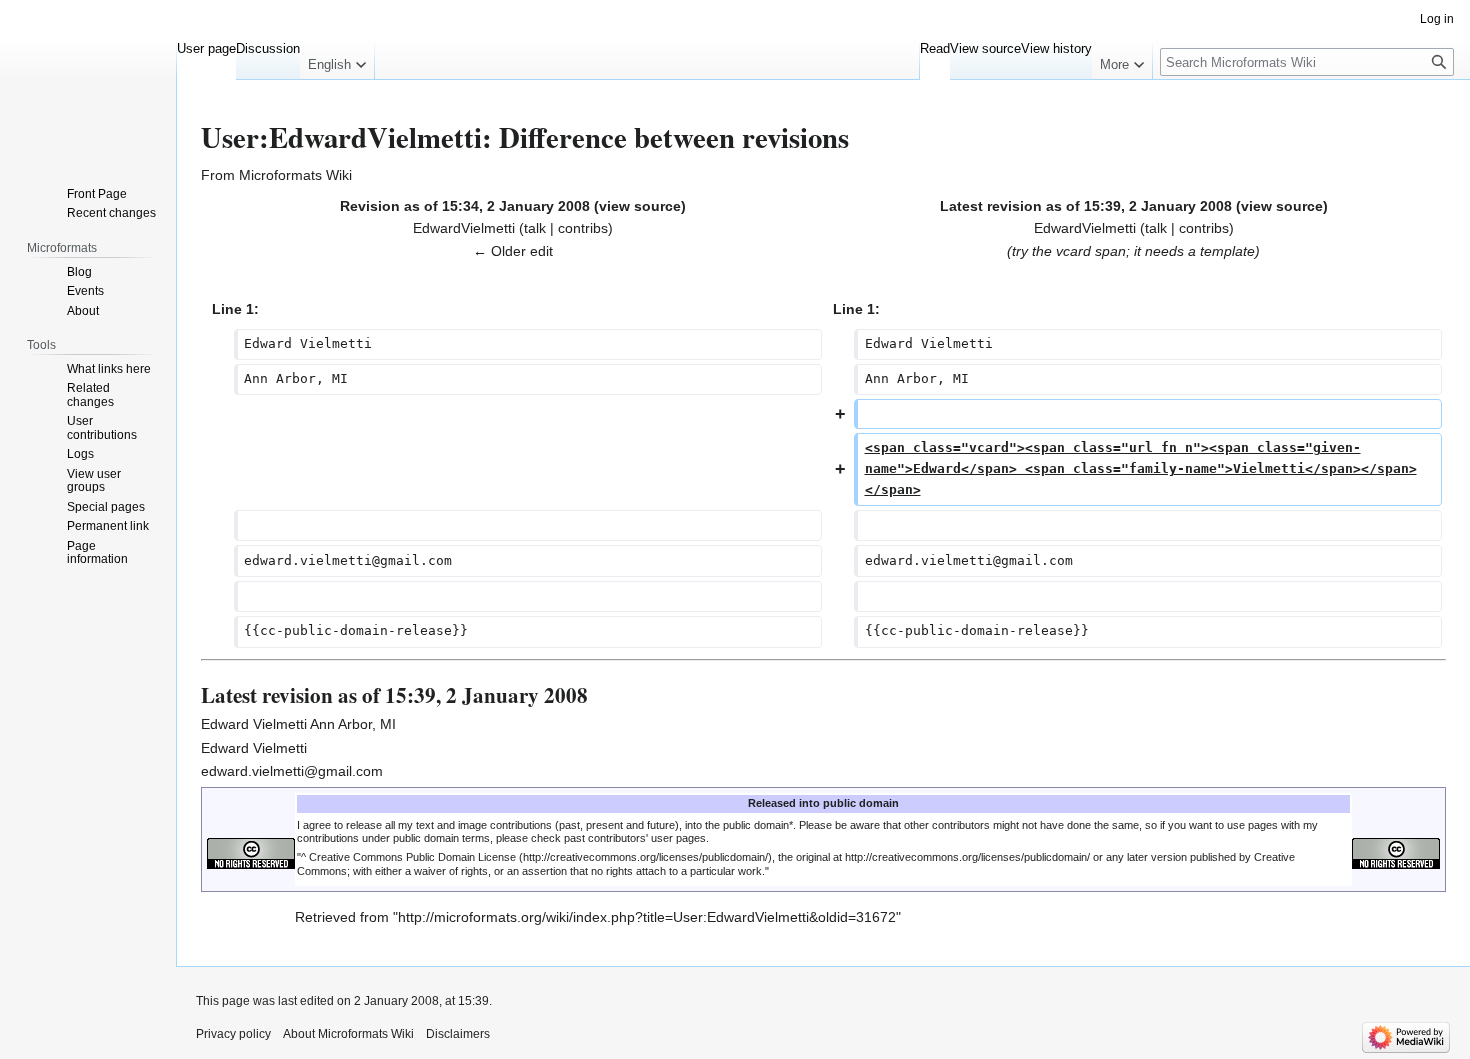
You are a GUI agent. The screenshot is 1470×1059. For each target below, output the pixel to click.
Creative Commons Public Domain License (412, 857)
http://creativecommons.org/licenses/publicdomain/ (967, 857)
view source (640, 206)
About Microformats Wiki (348, 1034)
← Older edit (513, 251)
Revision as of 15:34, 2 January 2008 (465, 206)
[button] (337, 60)
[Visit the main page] (88, 80)
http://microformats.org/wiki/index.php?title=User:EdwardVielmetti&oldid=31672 (647, 917)
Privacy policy (233, 1034)
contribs (583, 228)
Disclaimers (458, 1034)
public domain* (758, 825)
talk (535, 228)
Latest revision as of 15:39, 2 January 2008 (1086, 206)
